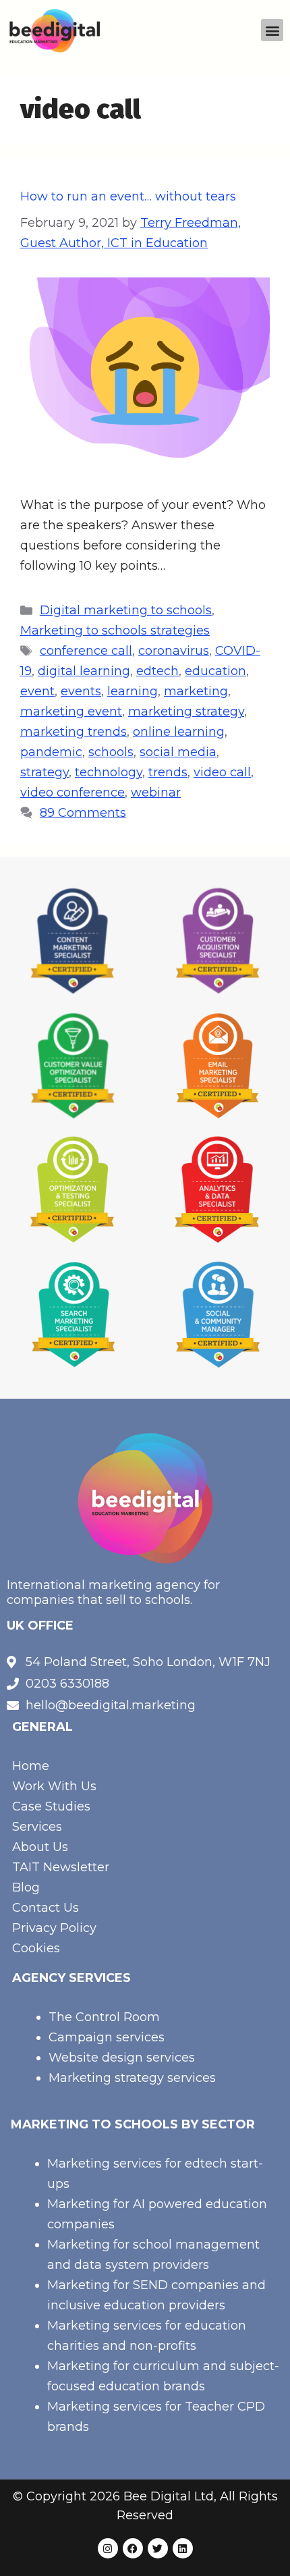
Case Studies (51, 1806)
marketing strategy (186, 712)
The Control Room (104, 2017)
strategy (45, 772)
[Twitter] (158, 2548)
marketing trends (74, 732)
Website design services (122, 2058)
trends (168, 772)
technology (109, 772)
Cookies (36, 1948)
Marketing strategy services (132, 2078)
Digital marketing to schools (126, 610)
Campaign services (107, 2037)
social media (178, 752)
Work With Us (54, 1786)
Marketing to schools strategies (115, 630)
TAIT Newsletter (61, 1867)
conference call (86, 651)
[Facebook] (133, 2548)
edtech (157, 671)
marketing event (71, 712)
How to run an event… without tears (128, 196)
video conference (72, 793)
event (37, 691)
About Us (40, 1847)
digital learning (84, 671)
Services (37, 1827)
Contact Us (46, 1908)
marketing (196, 691)
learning (133, 691)
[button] (272, 30)
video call (222, 772)
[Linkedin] (183, 2548)
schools (111, 752)
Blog (26, 1887)
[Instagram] (108, 2548)
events (81, 691)
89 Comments (83, 813)
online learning (179, 732)
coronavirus (174, 651)
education (215, 671)
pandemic (51, 752)
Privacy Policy (54, 1928)
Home (31, 1766)
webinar (156, 793)
